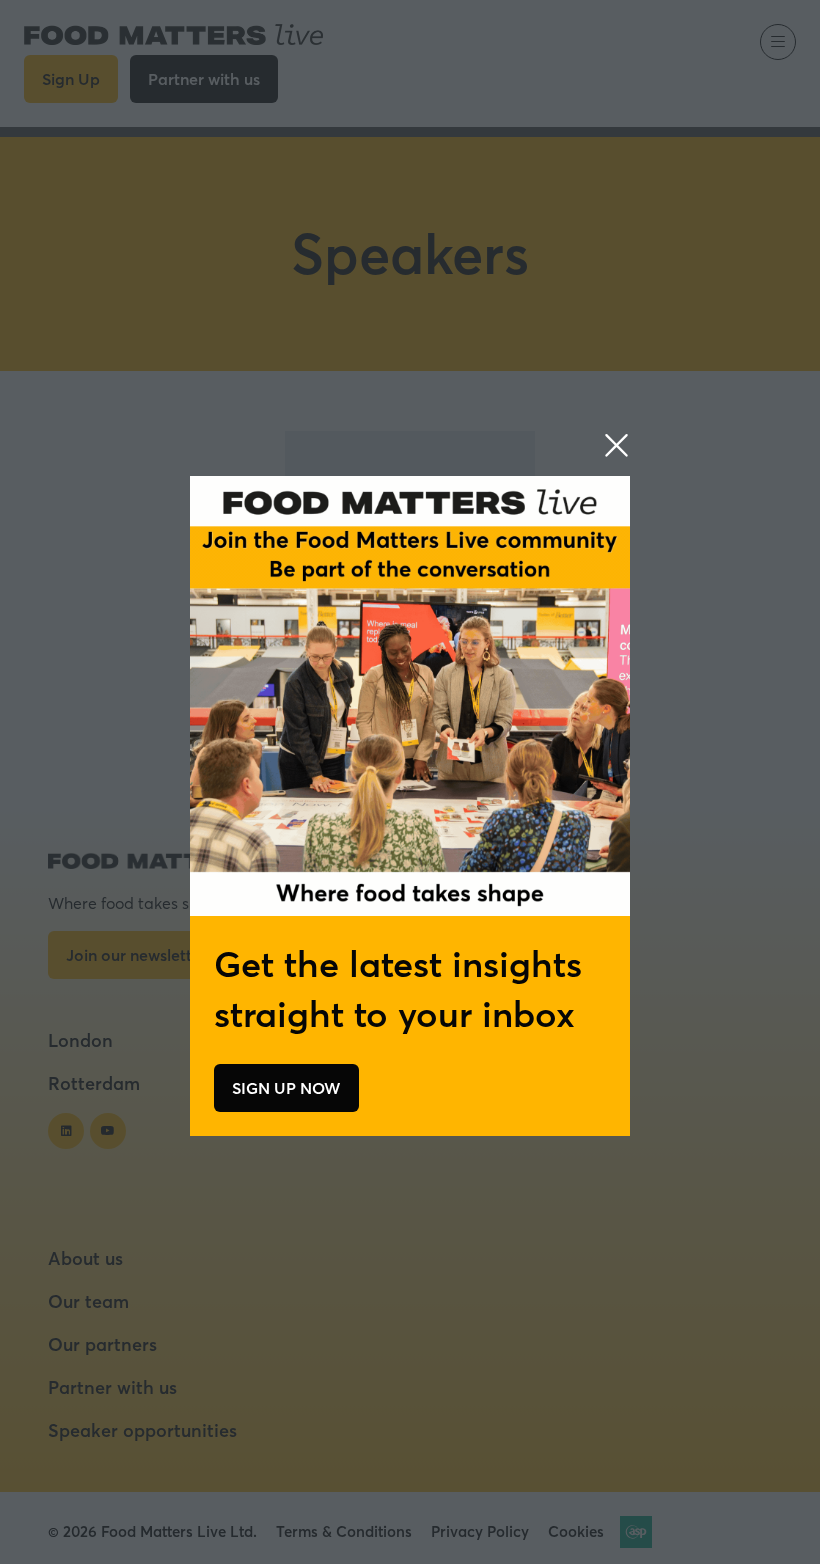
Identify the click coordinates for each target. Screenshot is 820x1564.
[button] (616, 446)
